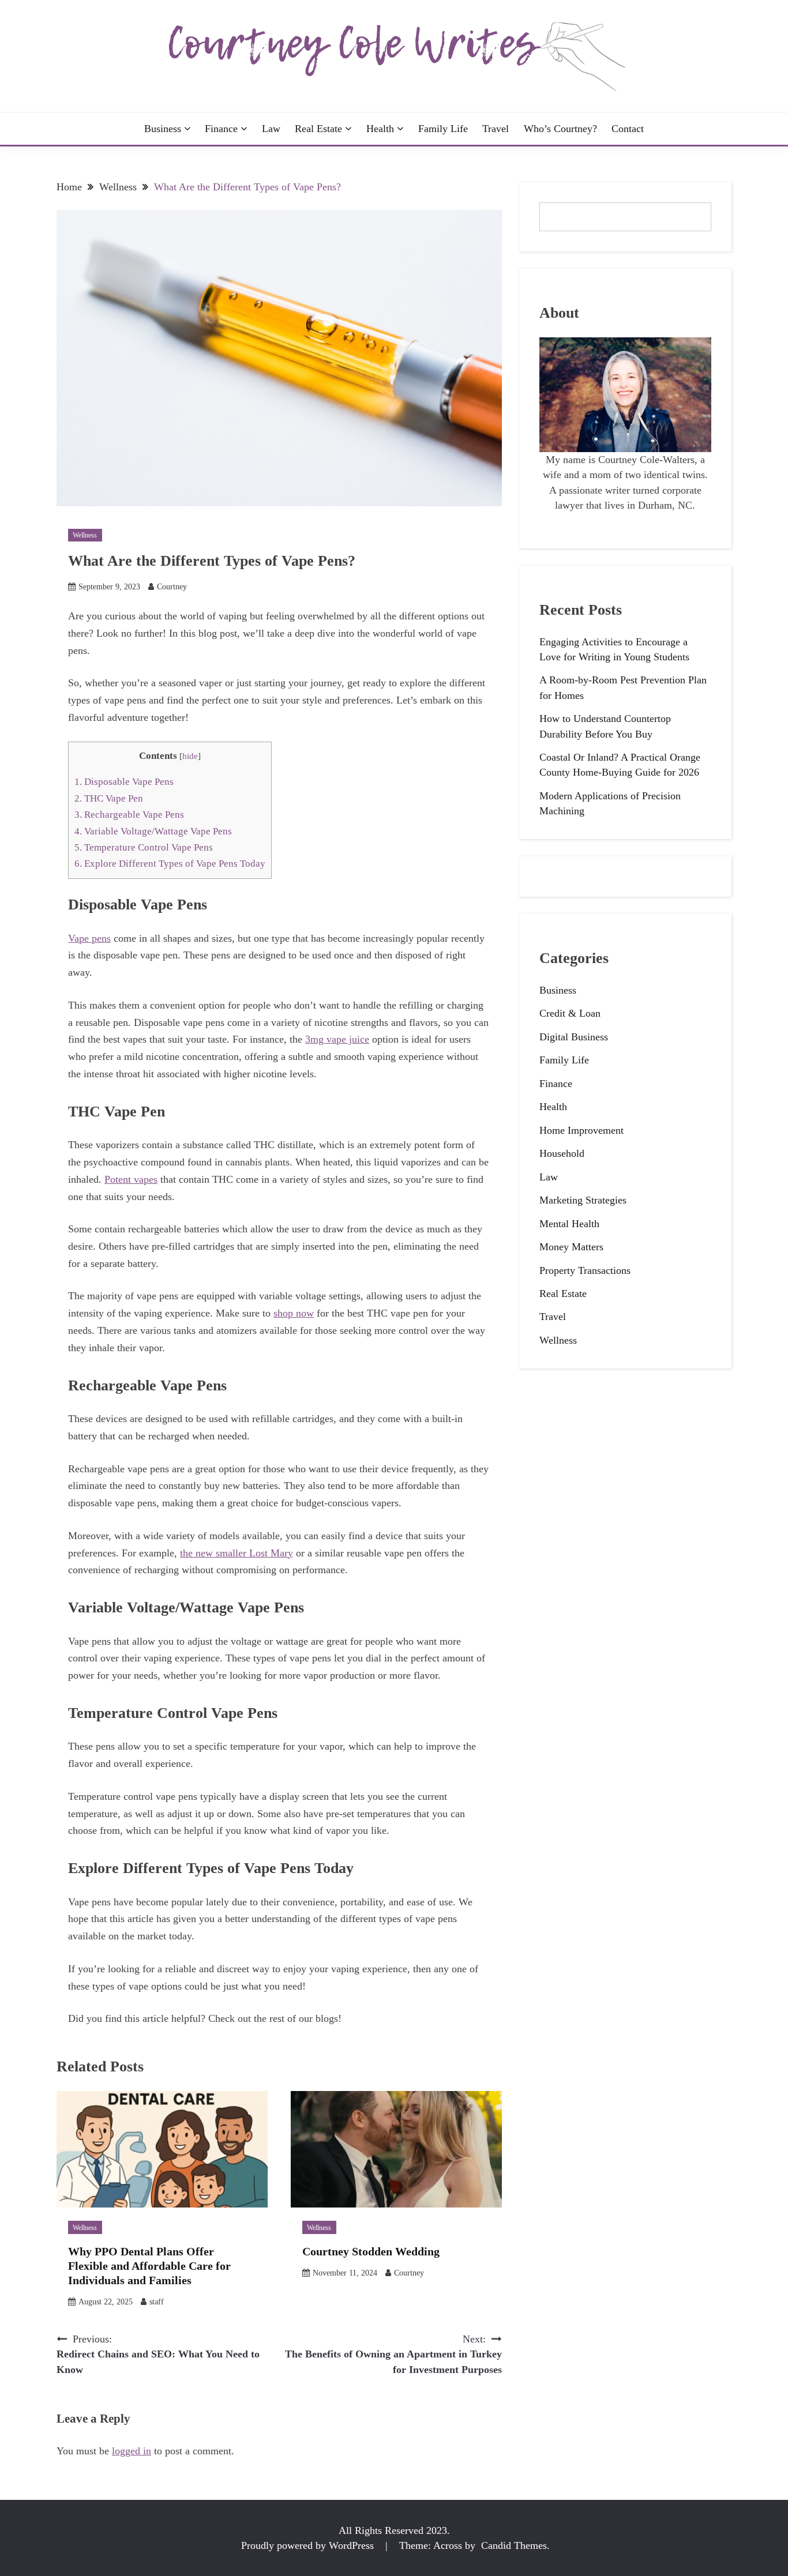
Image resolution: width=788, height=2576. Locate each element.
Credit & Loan (570, 1013)
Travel (496, 129)
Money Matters (571, 1247)
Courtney (172, 587)
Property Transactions (585, 1270)
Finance (221, 129)
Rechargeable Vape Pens (129, 815)
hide (190, 756)
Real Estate (318, 129)
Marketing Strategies (583, 1200)
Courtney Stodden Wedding (371, 2251)
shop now (294, 1313)
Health (380, 129)
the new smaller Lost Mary (237, 1553)
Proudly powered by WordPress (309, 2545)
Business (163, 129)
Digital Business (574, 1037)
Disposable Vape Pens (124, 782)
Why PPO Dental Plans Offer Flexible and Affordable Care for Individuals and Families (149, 2266)
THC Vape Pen (109, 798)
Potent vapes (131, 1179)
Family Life (443, 129)
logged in (132, 2451)
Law (271, 129)
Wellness (85, 535)
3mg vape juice (337, 1039)
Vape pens (89, 938)
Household (562, 1153)
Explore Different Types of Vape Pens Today (170, 864)
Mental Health (569, 1224)
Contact (628, 129)
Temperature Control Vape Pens (144, 847)
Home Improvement (581, 1130)
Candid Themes (514, 2545)
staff (157, 2302)
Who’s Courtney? (560, 129)
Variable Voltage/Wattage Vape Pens (153, 831)
